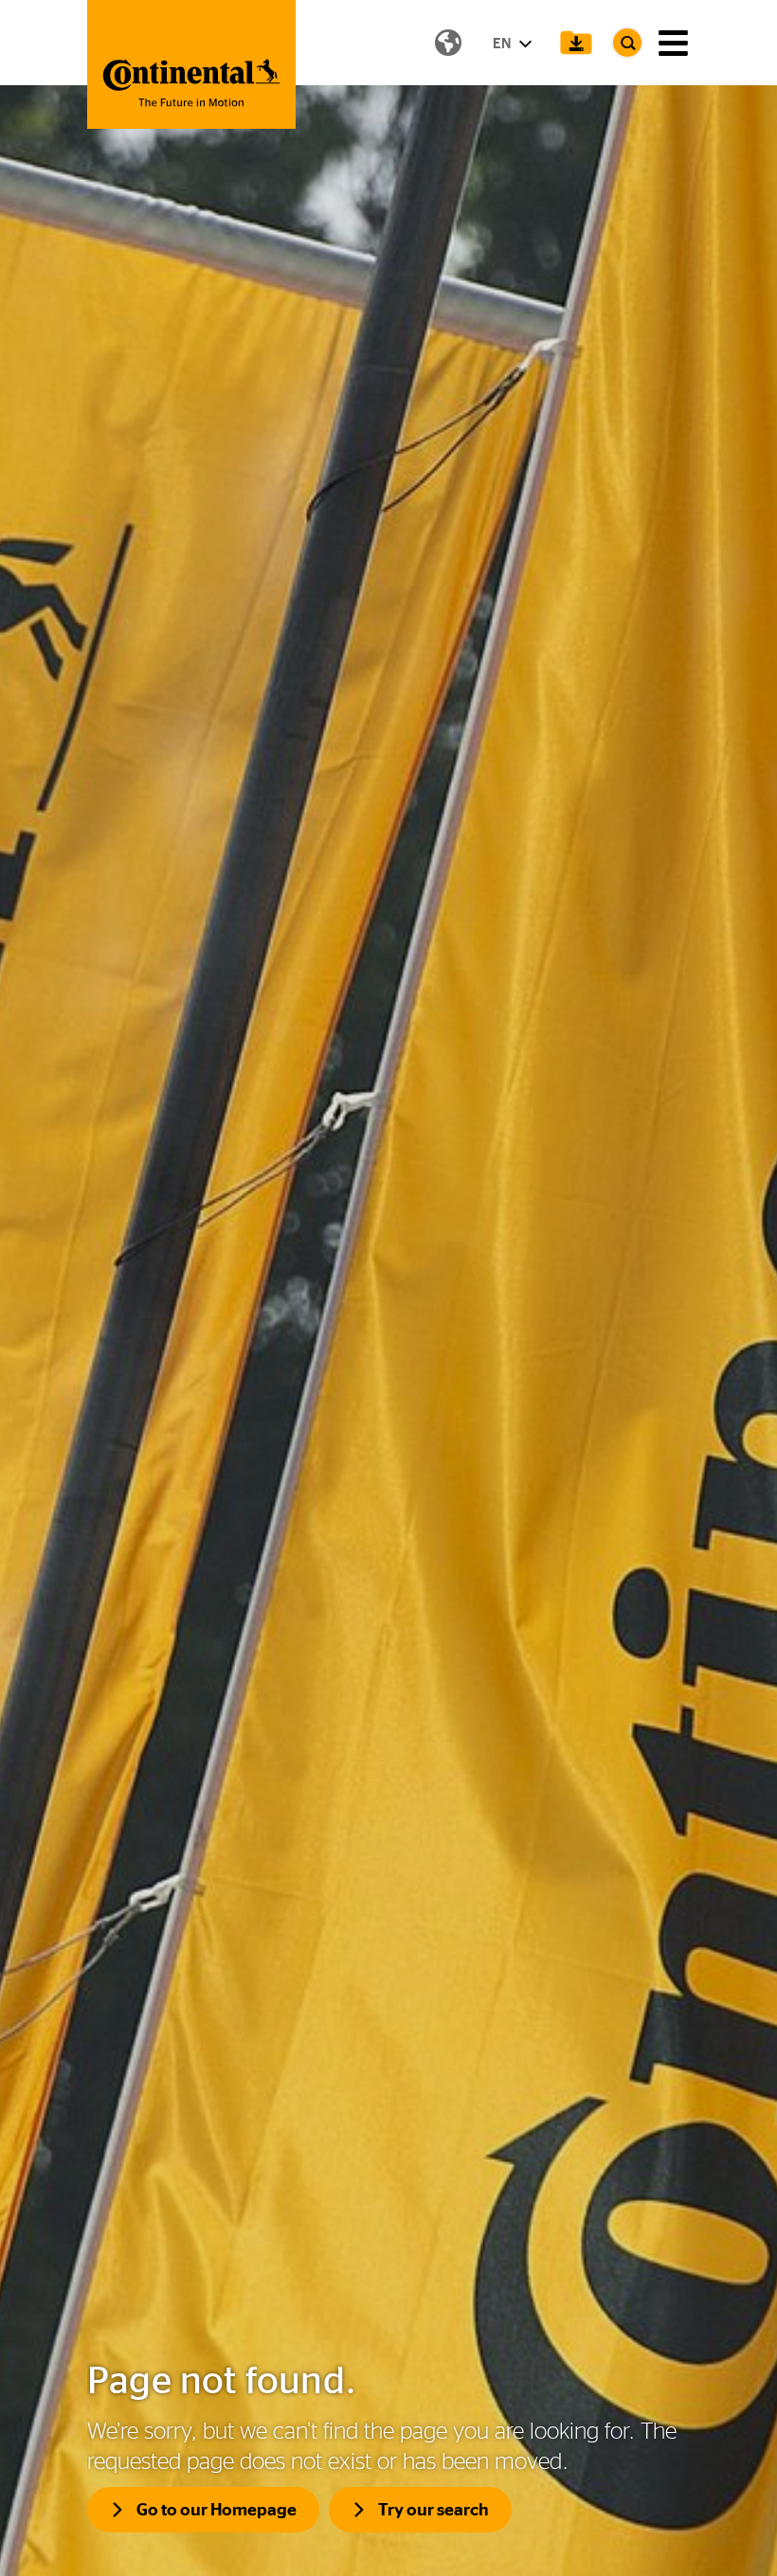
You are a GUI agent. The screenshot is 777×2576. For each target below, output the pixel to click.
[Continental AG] (191, 64)
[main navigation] (673, 43)
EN (503, 43)
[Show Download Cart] (576, 43)
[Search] (627, 43)
